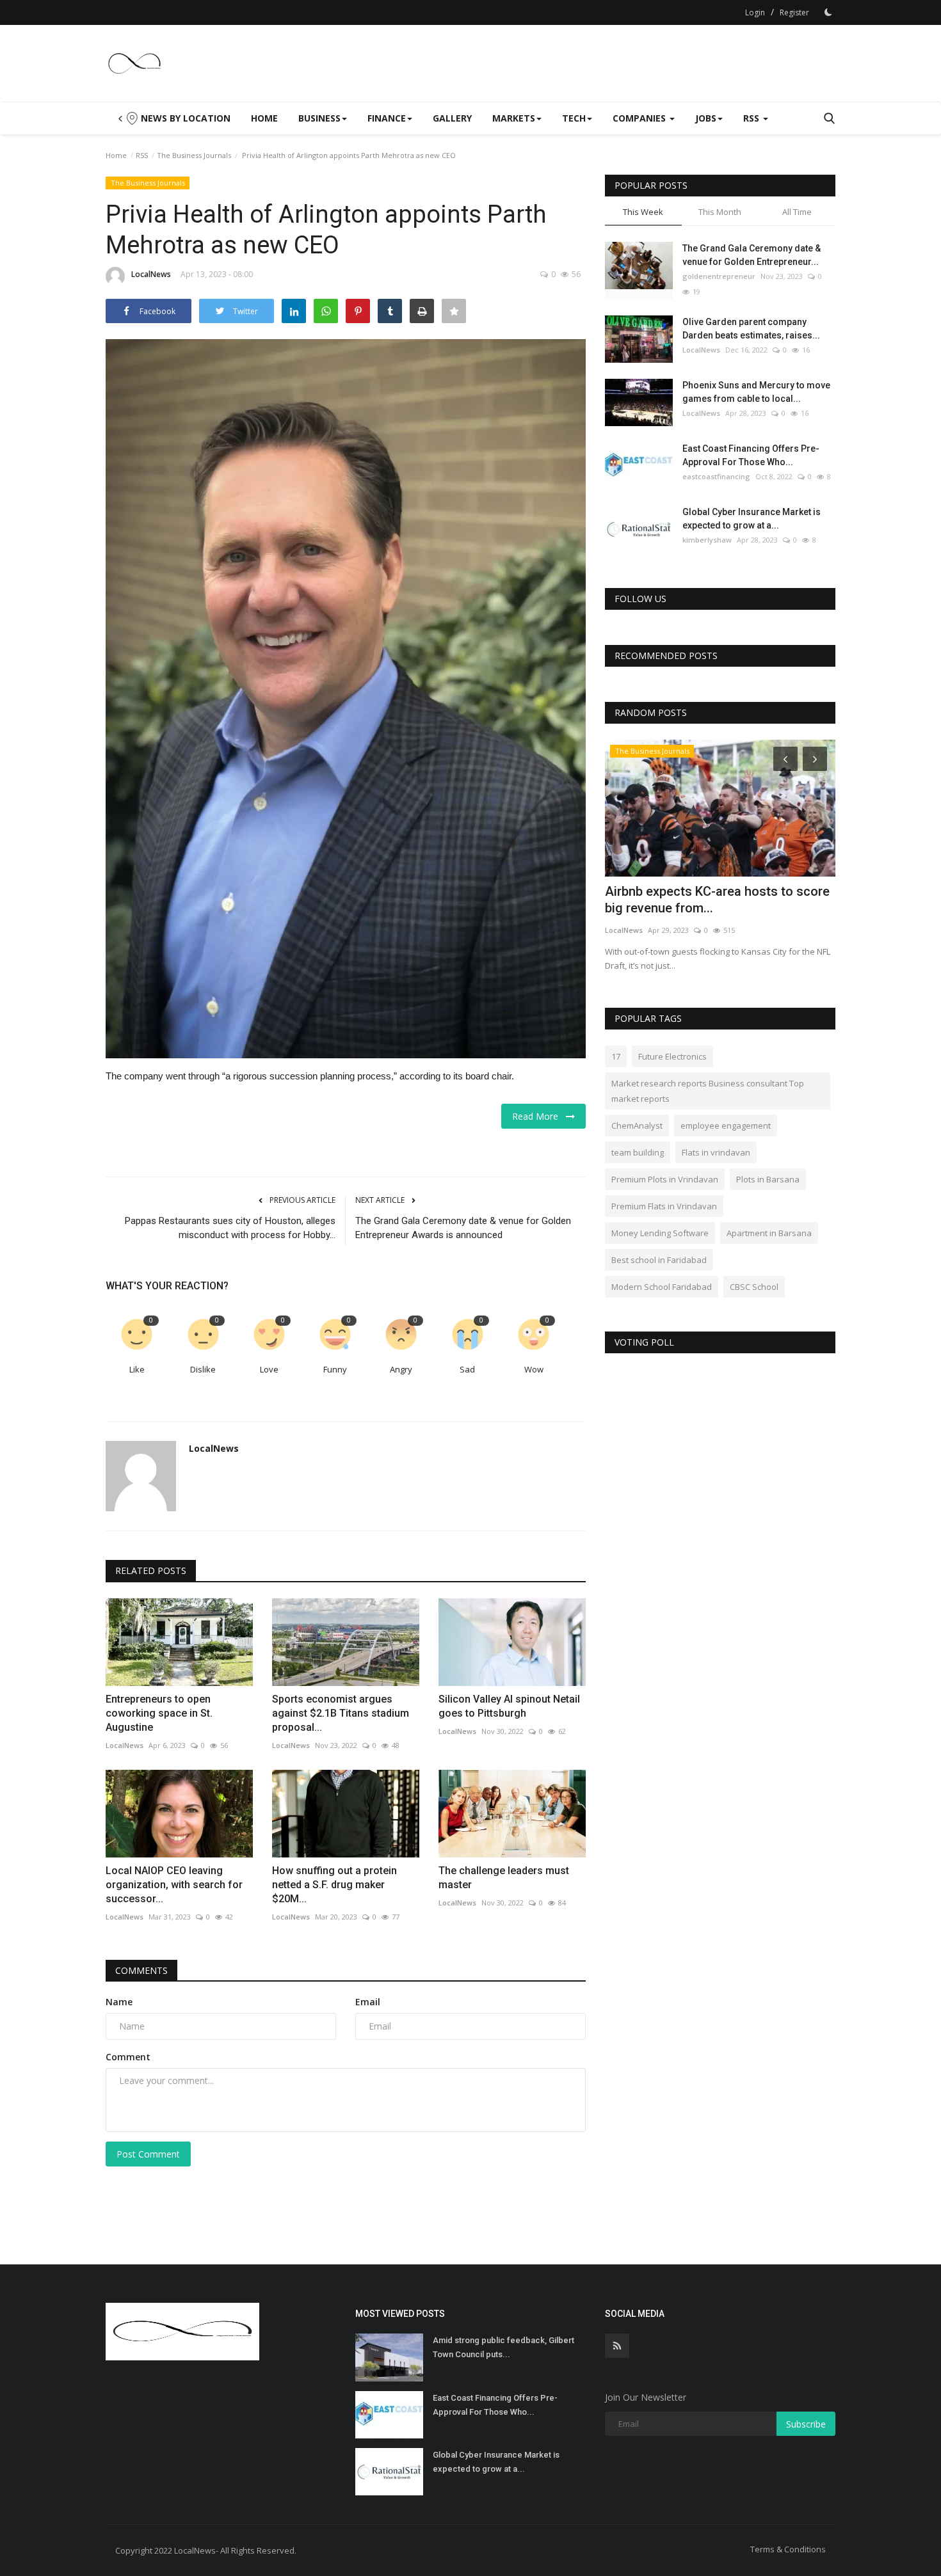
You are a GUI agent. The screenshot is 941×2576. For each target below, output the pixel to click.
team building (638, 1152)
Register (794, 12)
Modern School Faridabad (662, 1287)
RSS (142, 155)
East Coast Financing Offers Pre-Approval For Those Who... (751, 455)
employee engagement (726, 1125)
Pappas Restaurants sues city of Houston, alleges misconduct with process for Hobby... (230, 1228)
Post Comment (148, 2154)
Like (137, 1369)
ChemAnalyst (637, 1125)
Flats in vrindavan (716, 1152)
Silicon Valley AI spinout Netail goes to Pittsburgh (509, 1706)
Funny (335, 1369)
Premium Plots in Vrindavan (665, 1179)
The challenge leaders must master (504, 1878)
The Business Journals (194, 155)
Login (755, 12)
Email (368, 2002)
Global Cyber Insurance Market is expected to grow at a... (752, 519)
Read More (539, 1116)
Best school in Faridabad (659, 1260)
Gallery (452, 118)
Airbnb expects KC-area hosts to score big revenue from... (717, 900)
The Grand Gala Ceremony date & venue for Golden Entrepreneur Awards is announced (463, 1228)
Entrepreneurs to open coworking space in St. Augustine (159, 1713)
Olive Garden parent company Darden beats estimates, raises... (751, 329)
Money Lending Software (660, 1233)
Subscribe (806, 2424)
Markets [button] (514, 118)
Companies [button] (640, 118)
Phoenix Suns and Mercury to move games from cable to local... (756, 392)
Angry (401, 1369)
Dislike (203, 1369)
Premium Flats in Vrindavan (664, 1206)
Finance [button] (387, 118)
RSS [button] (752, 118)
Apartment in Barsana (769, 1233)
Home (264, 118)
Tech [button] (574, 118)
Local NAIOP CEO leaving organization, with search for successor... (174, 1885)
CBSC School (754, 1287)
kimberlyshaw (707, 540)
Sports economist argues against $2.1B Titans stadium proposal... (341, 1713)
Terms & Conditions (788, 2549)
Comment (128, 2057)
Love (269, 1369)
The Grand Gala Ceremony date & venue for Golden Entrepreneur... (752, 255)
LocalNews (151, 274)
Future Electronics (672, 1056)
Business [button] (319, 118)
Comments (141, 1970)
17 (616, 1056)
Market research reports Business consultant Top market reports (708, 1091)
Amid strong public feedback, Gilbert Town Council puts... (503, 2347)
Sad (467, 1369)
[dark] (828, 12)
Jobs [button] (706, 118)
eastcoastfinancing (716, 476)
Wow (534, 1369)
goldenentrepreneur (719, 276)
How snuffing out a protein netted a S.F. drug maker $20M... (334, 1885)
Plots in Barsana (768, 1179)
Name (119, 2002)
